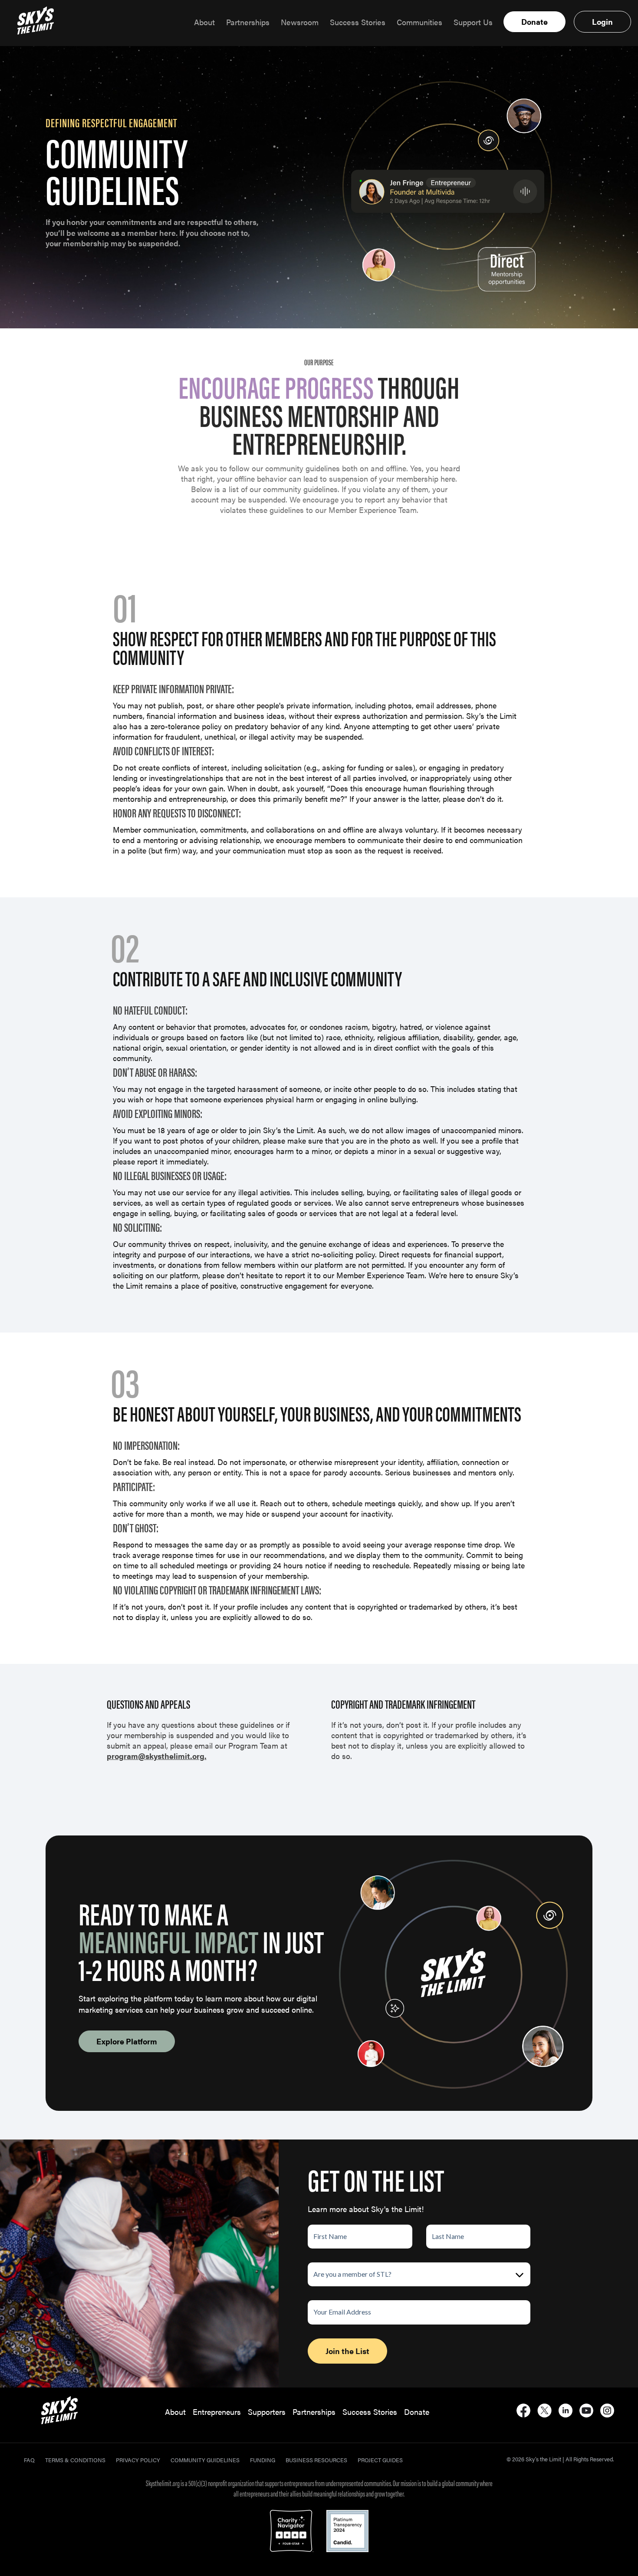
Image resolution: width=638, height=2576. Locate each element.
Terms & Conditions (75, 2460)
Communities (419, 22)
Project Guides (380, 2460)
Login (602, 21)
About (204, 22)
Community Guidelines (205, 2460)
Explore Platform (127, 2041)
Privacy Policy (138, 2460)
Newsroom (300, 22)
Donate (534, 21)
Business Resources (316, 2460)
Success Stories (358, 22)
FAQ (29, 2460)
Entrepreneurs (217, 2412)
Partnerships (248, 22)
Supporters (267, 2412)
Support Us (473, 22)
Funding (263, 2460)
